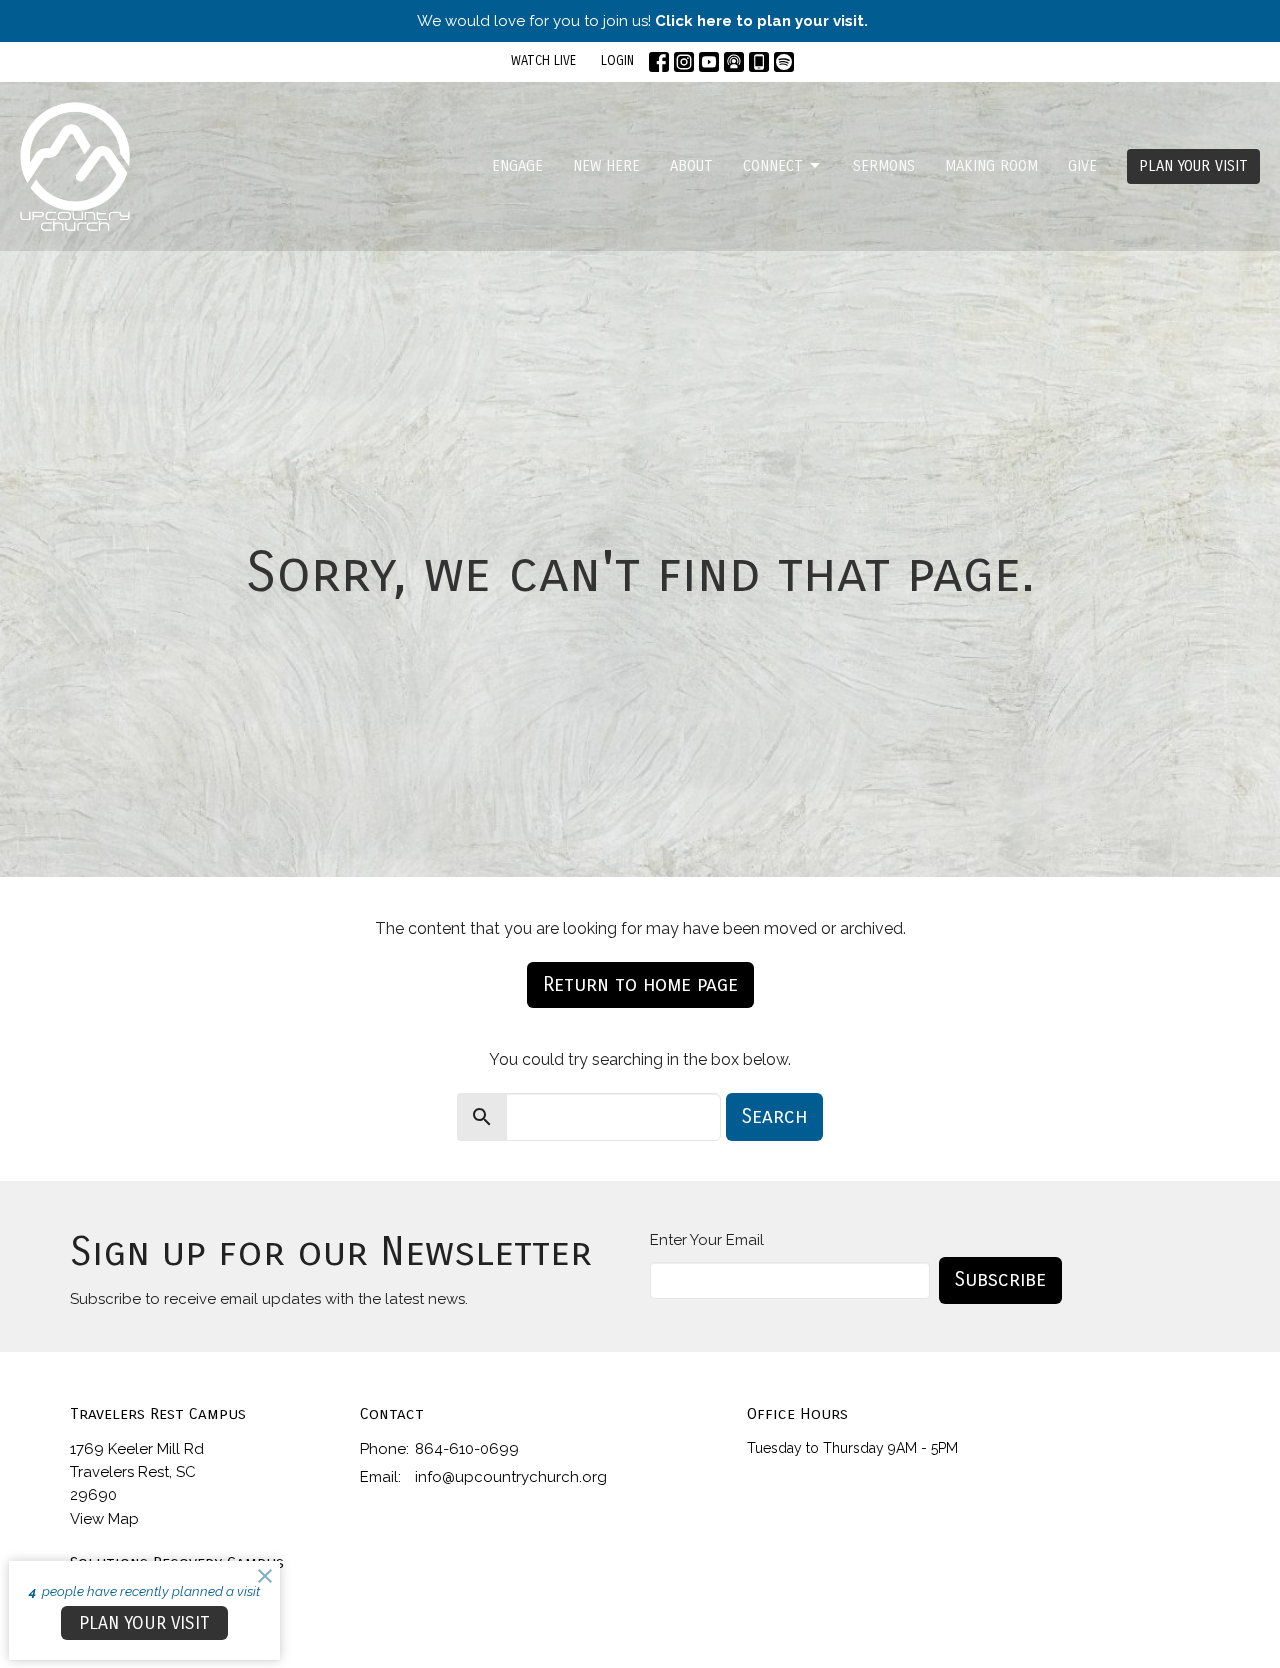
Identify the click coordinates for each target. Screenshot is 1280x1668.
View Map (104, 1519)
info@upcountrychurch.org (511, 1477)
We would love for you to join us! (642, 21)
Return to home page (640, 984)
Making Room (991, 166)
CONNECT (773, 166)
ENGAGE (517, 166)
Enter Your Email (707, 1240)
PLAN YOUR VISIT (1193, 166)
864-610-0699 (467, 1449)
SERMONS (884, 166)
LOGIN (617, 61)
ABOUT (691, 166)
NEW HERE (606, 166)
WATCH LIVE (543, 61)
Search (774, 1116)
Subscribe (1000, 1279)
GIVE (1082, 166)
